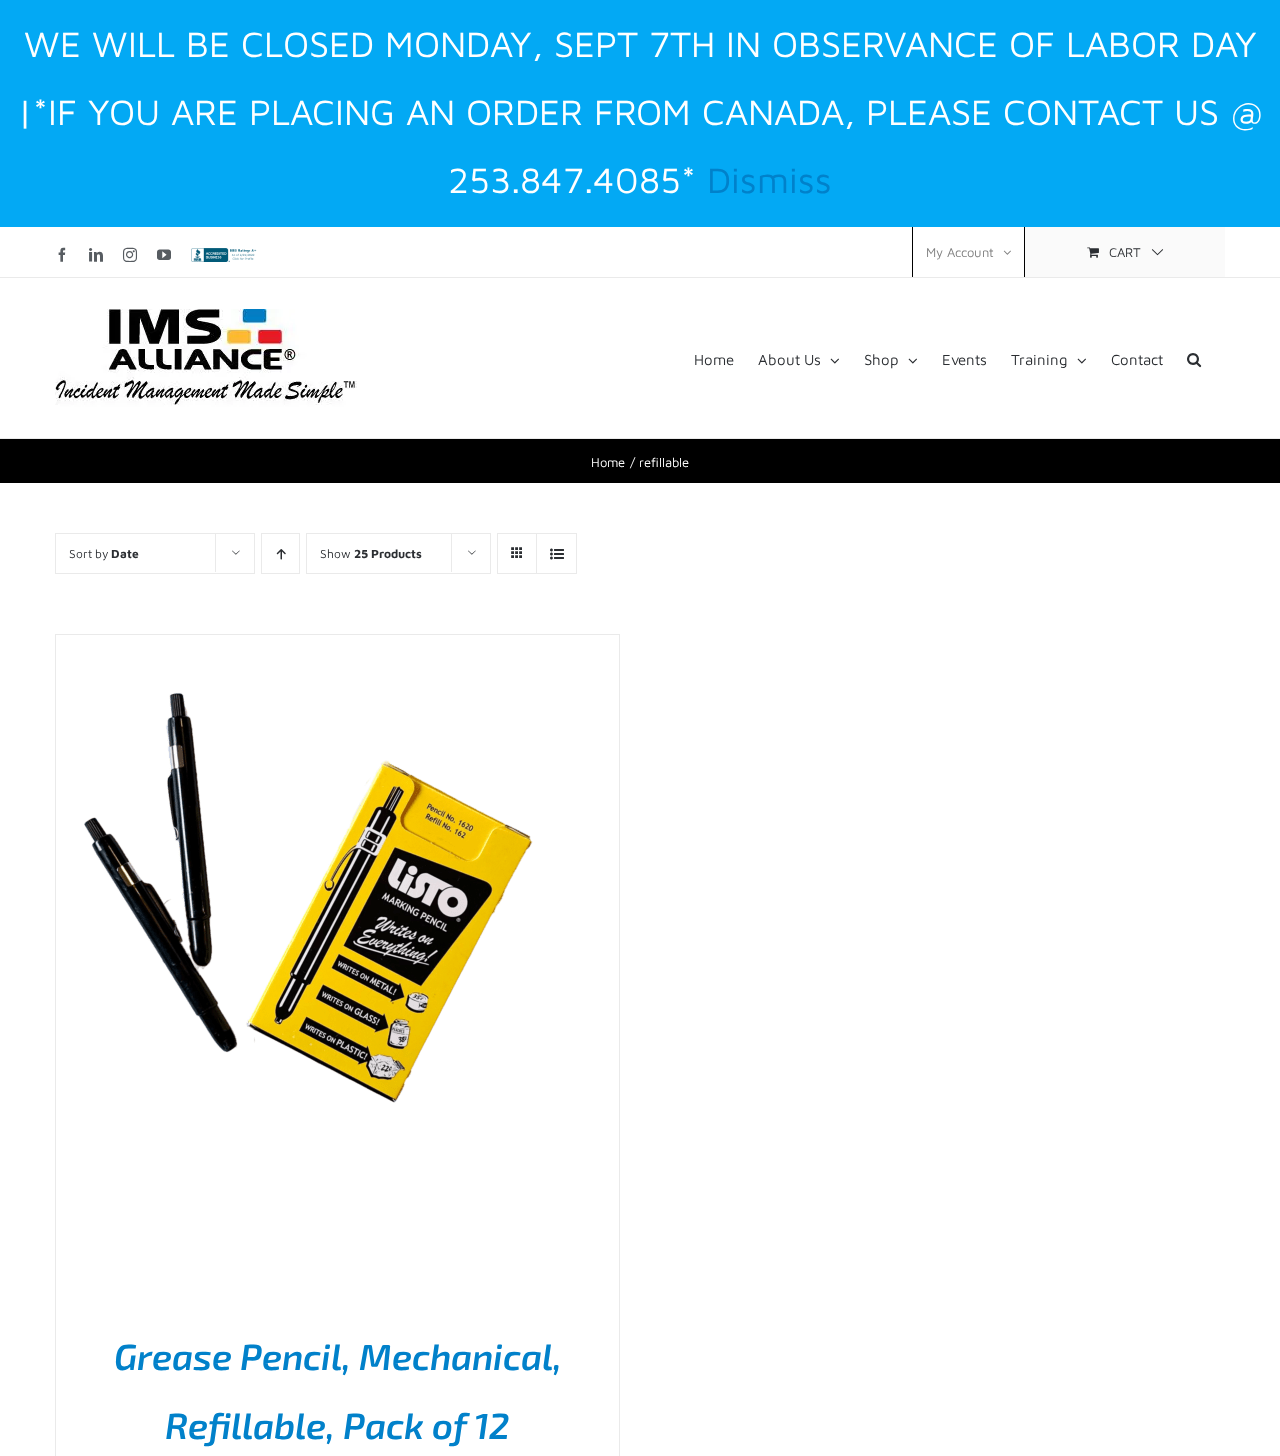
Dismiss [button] (769, 179)
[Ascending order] (280, 553)
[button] (1194, 358)
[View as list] (556, 553)
